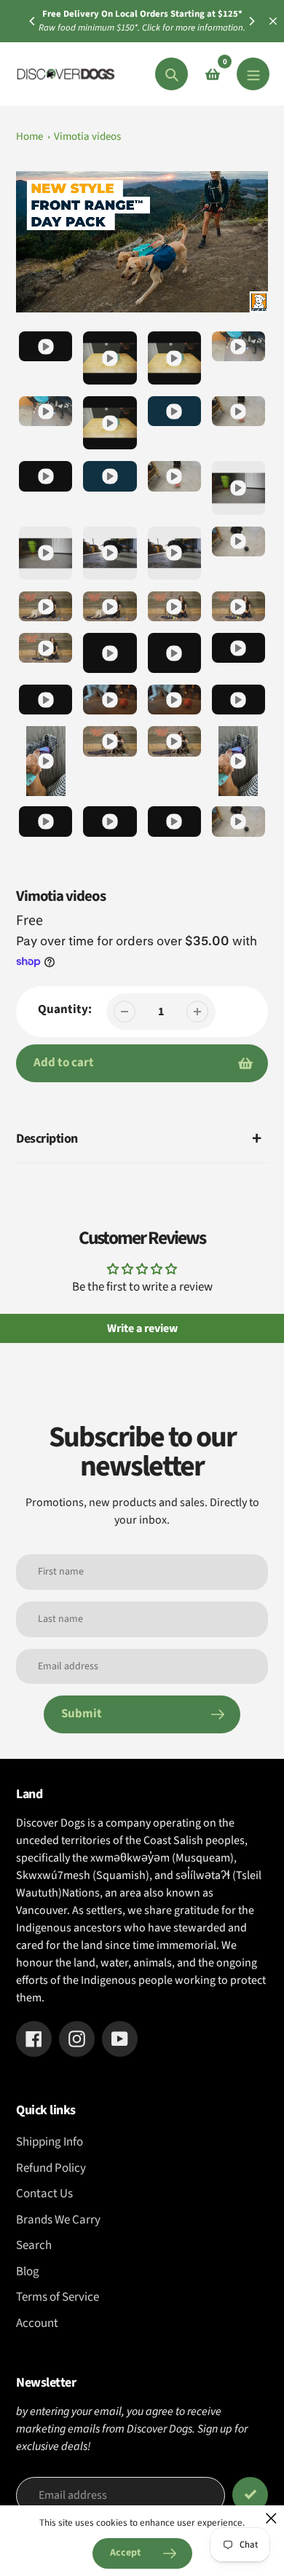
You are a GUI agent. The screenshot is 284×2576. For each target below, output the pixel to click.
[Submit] (250, 2495)
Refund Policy (51, 2168)
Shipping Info (50, 2142)
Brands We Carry (58, 2220)
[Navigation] (253, 74)
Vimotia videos (87, 137)
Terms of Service (58, 2297)
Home (29, 137)
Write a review (142, 1328)
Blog (28, 2272)
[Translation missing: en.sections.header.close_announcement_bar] (273, 21)
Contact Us (44, 2194)
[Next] (251, 21)
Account (37, 2323)
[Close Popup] (271, 2518)
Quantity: (65, 1009)
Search (34, 2245)
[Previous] (33, 21)
